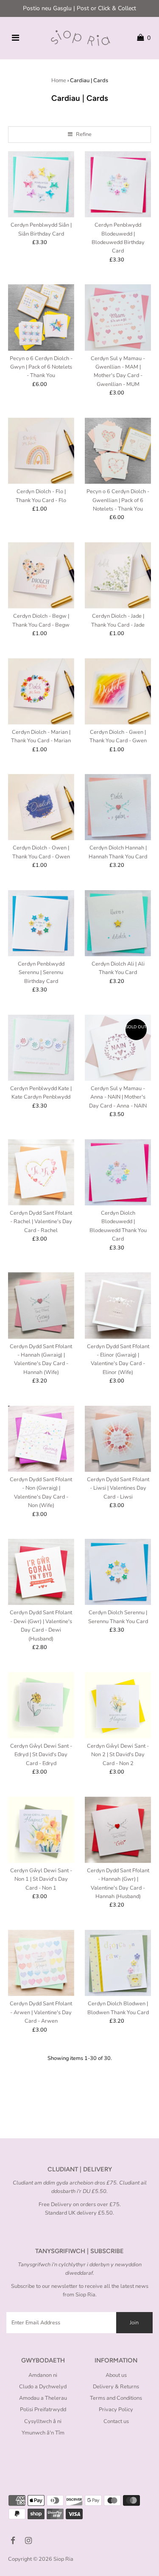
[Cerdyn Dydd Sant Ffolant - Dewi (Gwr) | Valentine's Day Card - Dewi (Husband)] (41, 1572)
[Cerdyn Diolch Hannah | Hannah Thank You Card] (118, 807)
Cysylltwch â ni (43, 2421)
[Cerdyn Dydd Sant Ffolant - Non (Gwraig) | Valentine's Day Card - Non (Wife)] (41, 1439)
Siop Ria (63, 2559)
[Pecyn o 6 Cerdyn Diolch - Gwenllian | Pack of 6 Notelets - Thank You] (118, 451)
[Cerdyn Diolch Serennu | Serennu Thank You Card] (118, 1572)
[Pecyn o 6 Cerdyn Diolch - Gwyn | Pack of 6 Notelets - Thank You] (41, 317)
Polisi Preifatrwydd (43, 2409)
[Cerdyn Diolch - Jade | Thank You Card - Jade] (118, 575)
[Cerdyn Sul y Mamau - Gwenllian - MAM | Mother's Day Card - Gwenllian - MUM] (118, 317)
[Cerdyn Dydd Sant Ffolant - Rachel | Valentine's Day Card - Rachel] (41, 1172)
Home (59, 80)
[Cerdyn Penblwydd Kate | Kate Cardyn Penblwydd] (41, 1048)
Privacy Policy (116, 2409)
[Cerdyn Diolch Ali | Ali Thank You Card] (118, 923)
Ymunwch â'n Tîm (43, 2433)
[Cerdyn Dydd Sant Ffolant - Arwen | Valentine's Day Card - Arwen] (41, 1963)
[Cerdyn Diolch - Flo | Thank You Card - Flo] (41, 451)
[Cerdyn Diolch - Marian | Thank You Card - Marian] (41, 691)
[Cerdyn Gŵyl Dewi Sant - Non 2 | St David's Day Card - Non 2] (118, 1705)
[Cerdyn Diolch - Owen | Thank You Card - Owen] (41, 807)
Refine (83, 134)
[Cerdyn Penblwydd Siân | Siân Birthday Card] (41, 184)
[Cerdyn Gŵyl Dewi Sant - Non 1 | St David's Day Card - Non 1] (41, 1829)
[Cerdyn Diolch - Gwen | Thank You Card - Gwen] (118, 691)
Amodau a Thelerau (43, 2398)
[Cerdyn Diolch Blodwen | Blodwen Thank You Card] (118, 1963)
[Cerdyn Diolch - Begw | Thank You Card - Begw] (41, 575)
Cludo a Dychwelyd (43, 2387)
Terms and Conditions (116, 2398)
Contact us (116, 2421)
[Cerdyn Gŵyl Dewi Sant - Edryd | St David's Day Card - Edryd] (41, 1705)
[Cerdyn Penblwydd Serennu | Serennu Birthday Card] (41, 923)
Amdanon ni (43, 2375)
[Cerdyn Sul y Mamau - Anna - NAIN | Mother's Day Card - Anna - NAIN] (118, 1048)
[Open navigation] (15, 38)
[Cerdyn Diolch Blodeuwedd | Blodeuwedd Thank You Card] (118, 1172)
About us (116, 2375)
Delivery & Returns (116, 2387)
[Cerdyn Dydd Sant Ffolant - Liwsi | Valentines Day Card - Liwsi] (118, 1439)
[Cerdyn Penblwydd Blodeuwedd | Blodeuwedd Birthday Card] (118, 184)
